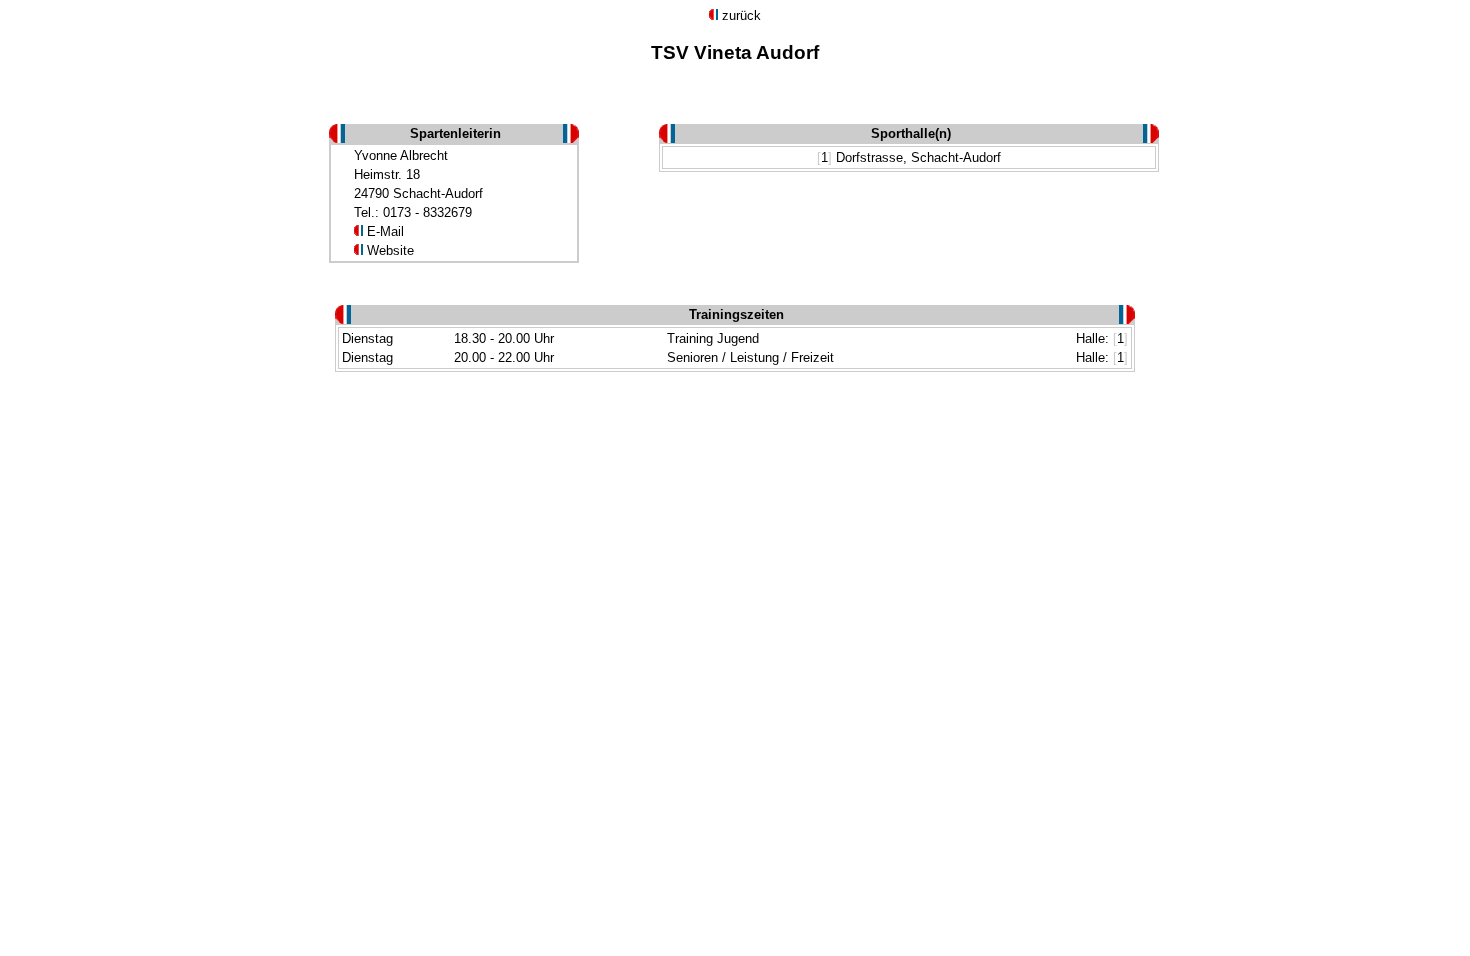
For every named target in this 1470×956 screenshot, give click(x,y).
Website (390, 250)
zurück (741, 15)
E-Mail (385, 231)
